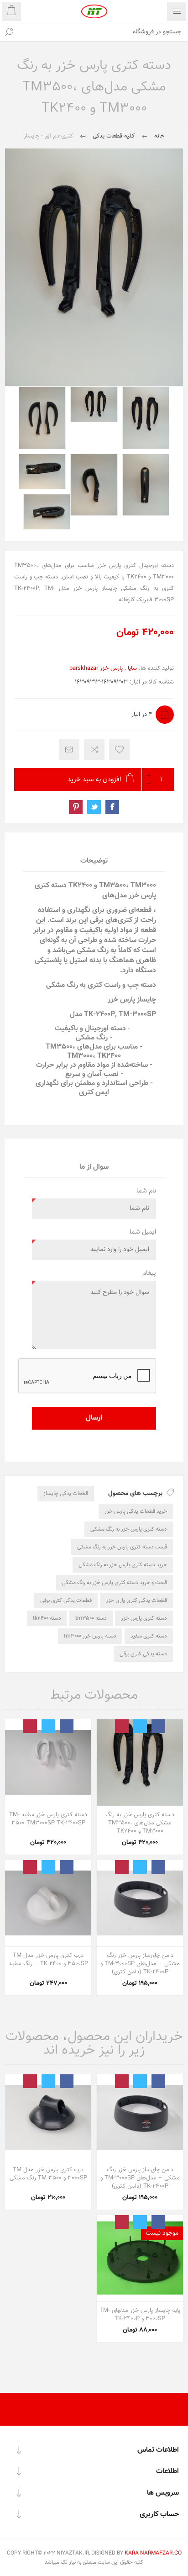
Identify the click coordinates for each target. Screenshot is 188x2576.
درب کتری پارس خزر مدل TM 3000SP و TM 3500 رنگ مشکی (48, 2174)
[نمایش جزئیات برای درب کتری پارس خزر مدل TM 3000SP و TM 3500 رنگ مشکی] (48, 2118)
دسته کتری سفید (149, 1636)
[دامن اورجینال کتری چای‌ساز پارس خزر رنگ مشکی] (140, 1903)
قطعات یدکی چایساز (66, 1494)
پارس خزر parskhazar (96, 668)
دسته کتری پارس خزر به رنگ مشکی (129, 1529)
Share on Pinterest (76, 807)
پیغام (149, 1273)
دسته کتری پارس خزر (144, 1618)
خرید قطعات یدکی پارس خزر (136, 1511)
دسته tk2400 (47, 1618)
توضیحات (94, 861)
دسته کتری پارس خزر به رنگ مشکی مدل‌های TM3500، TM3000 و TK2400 (140, 1823)
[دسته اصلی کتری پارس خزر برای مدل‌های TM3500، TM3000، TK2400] (140, 1762)
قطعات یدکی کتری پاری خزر (136, 1601)
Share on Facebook (112, 807)
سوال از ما (94, 1167)
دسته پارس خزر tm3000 (90, 1636)
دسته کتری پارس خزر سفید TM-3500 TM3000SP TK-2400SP (48, 1819)
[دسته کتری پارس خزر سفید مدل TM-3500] (48, 1762)
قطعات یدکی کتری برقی (66, 1601)
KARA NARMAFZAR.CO (153, 2553)
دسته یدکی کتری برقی (143, 1654)
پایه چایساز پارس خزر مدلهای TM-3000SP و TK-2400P (140, 2315)
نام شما (146, 1191)
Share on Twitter (94, 807)
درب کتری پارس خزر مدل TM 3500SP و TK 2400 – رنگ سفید (48, 1960)
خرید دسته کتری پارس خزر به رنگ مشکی (123, 1565)
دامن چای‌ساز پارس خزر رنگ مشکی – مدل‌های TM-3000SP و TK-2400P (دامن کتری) (140, 1964)
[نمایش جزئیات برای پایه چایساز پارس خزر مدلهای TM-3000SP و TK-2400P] (140, 2258)
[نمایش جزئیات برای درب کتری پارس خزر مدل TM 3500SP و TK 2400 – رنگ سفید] (48, 1903)
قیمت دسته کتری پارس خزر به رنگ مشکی (122, 1547)
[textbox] (103, 32)
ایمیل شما (143, 1232)
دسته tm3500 (91, 1618)
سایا (132, 668)
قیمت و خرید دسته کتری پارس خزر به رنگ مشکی (114, 1583)
